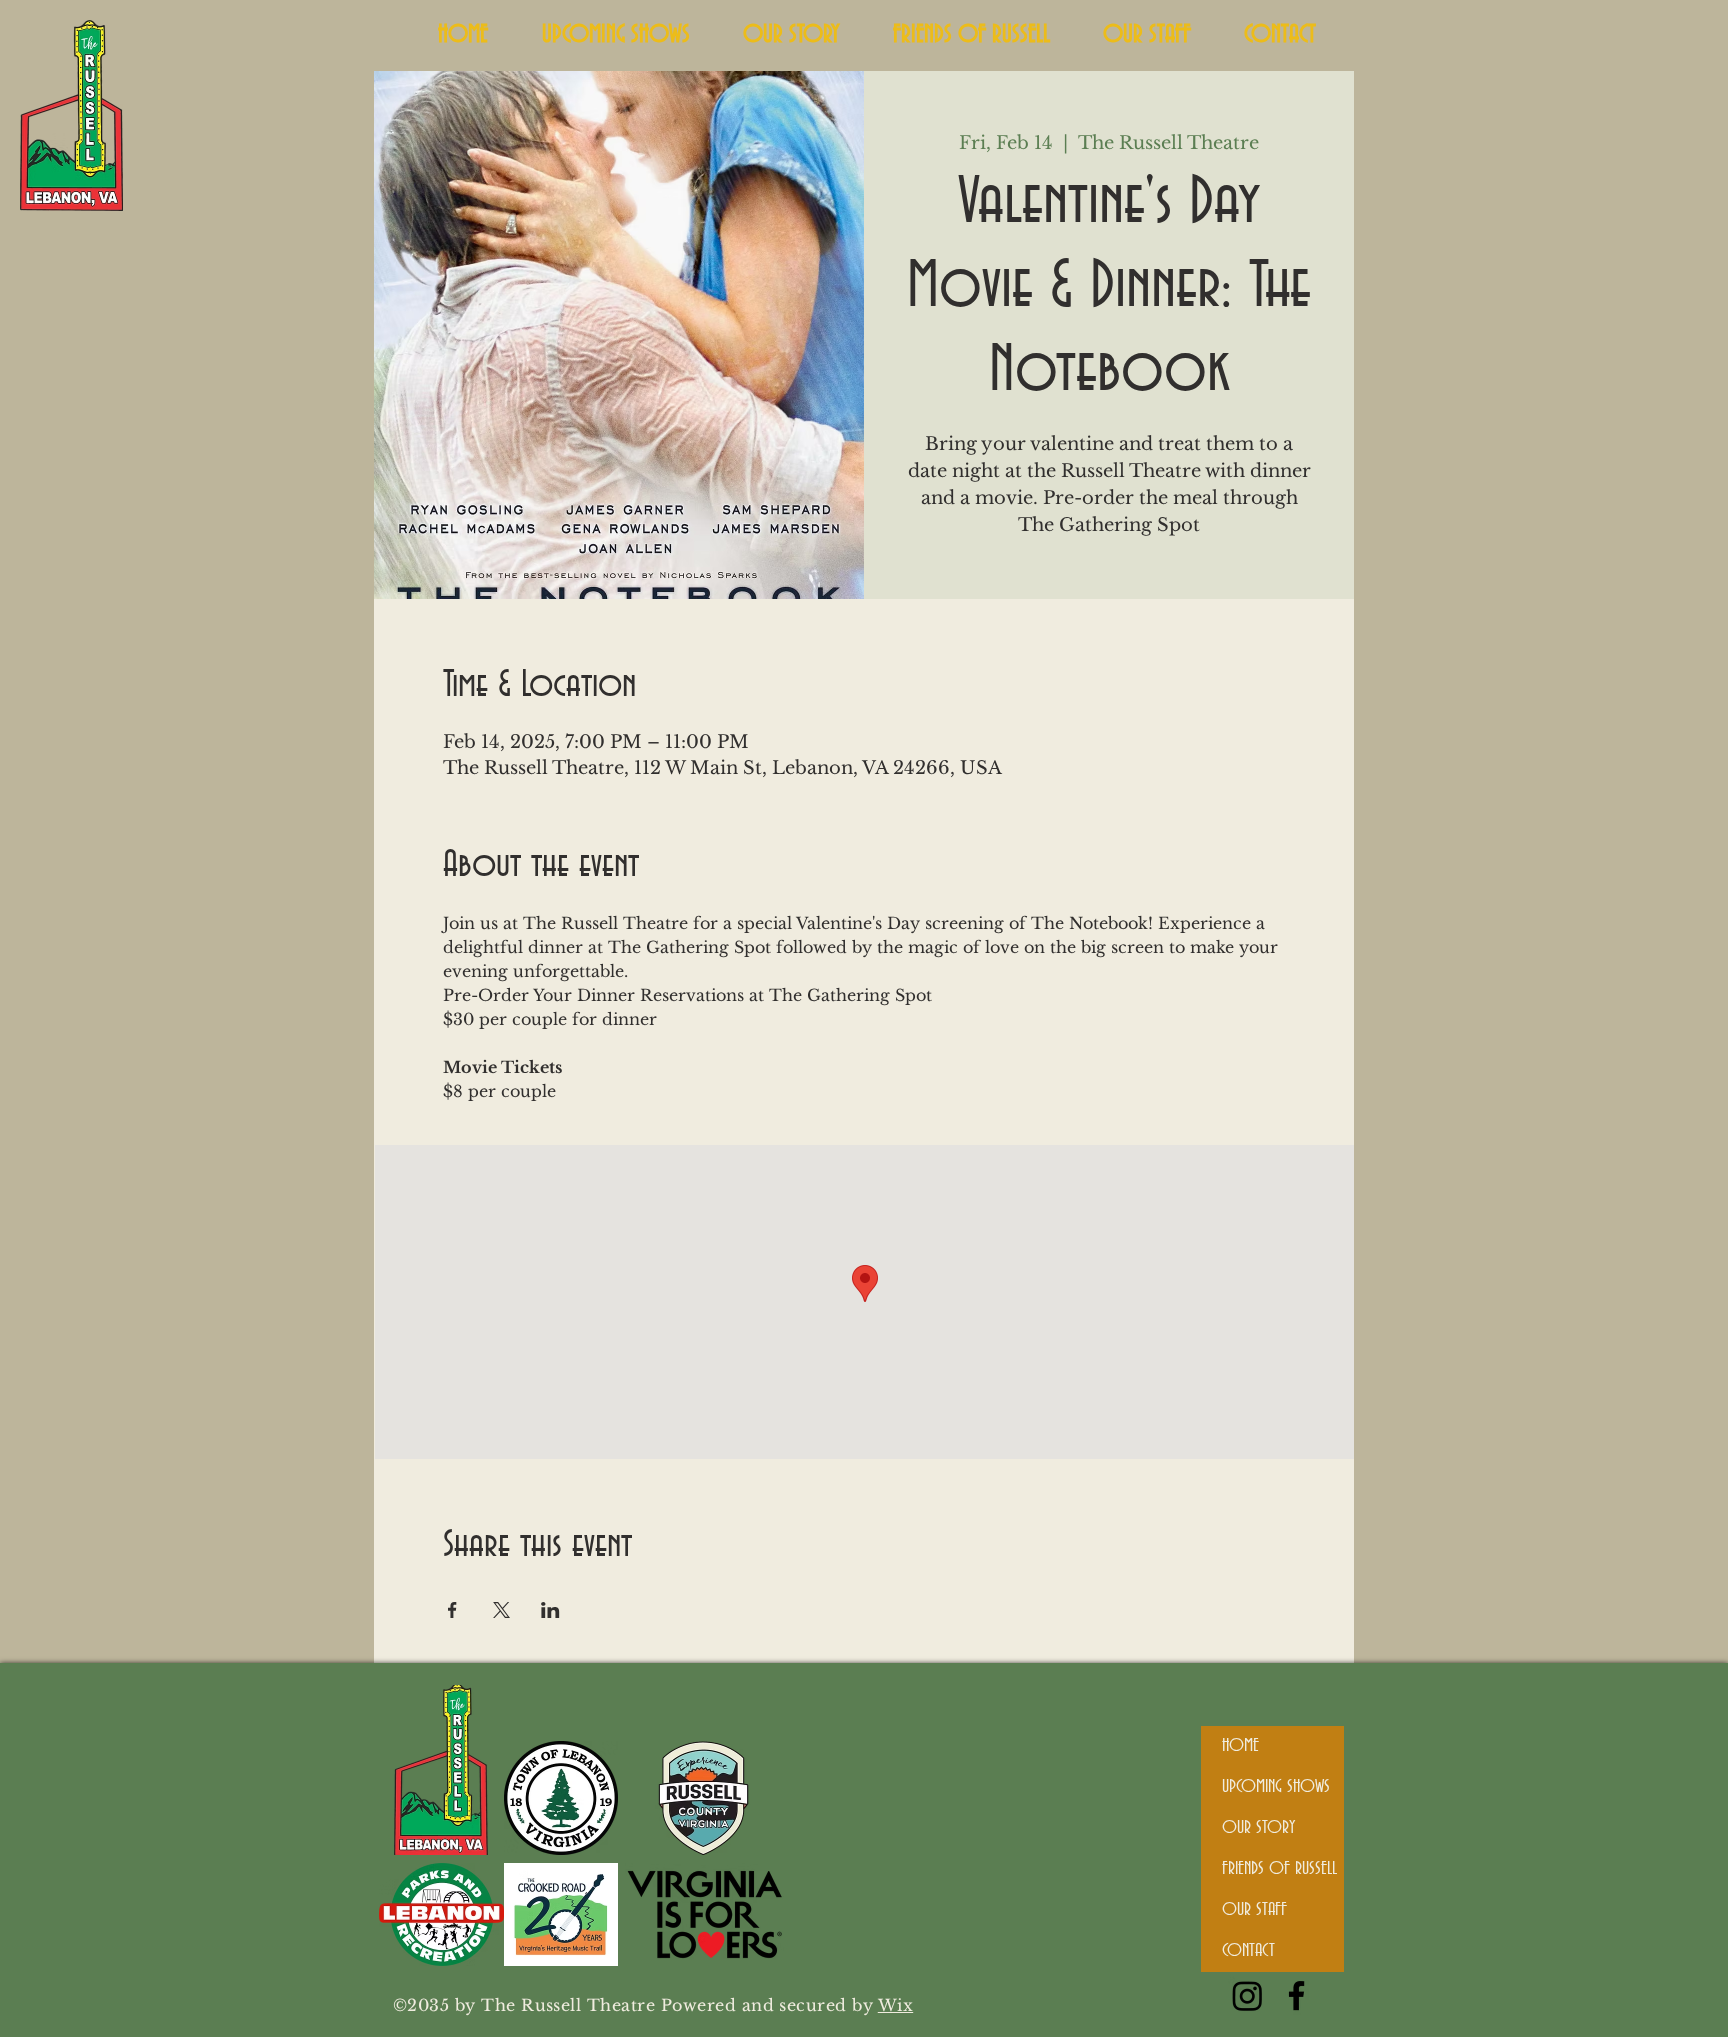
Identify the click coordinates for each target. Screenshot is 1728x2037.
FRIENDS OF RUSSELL (1279, 1869)
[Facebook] (1296, 1995)
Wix (895, 2005)
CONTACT (1248, 1951)
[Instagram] (1247, 1995)
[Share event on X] (501, 1610)
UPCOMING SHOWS (1276, 1787)
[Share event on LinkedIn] (550, 1610)
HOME (1240, 1746)
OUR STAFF (1254, 1910)
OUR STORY (1258, 1828)
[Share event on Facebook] (452, 1610)
